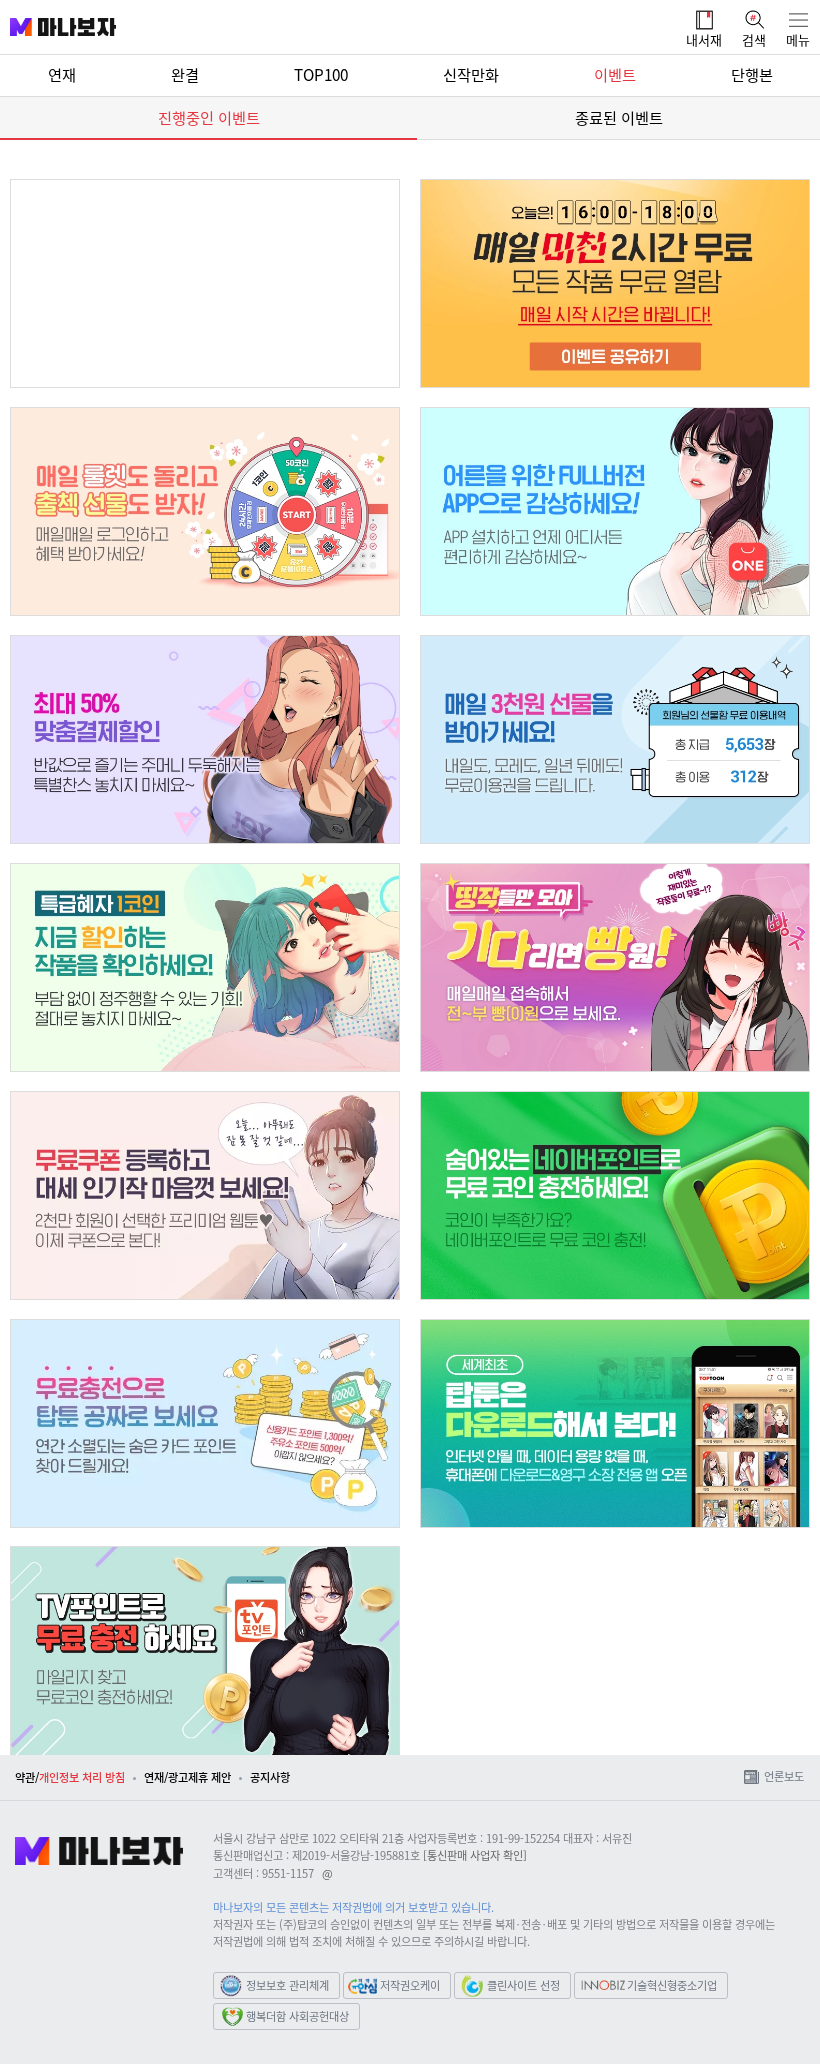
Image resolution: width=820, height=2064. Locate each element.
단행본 (752, 74)
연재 (62, 74)
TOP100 (321, 74)
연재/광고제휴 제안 (187, 1777)
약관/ (27, 1777)
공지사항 (270, 1777)
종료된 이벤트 (619, 117)
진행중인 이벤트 (209, 117)
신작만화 (471, 74)
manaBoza (55, 12)
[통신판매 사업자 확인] (475, 1855)
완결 (185, 74)
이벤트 (615, 74)
